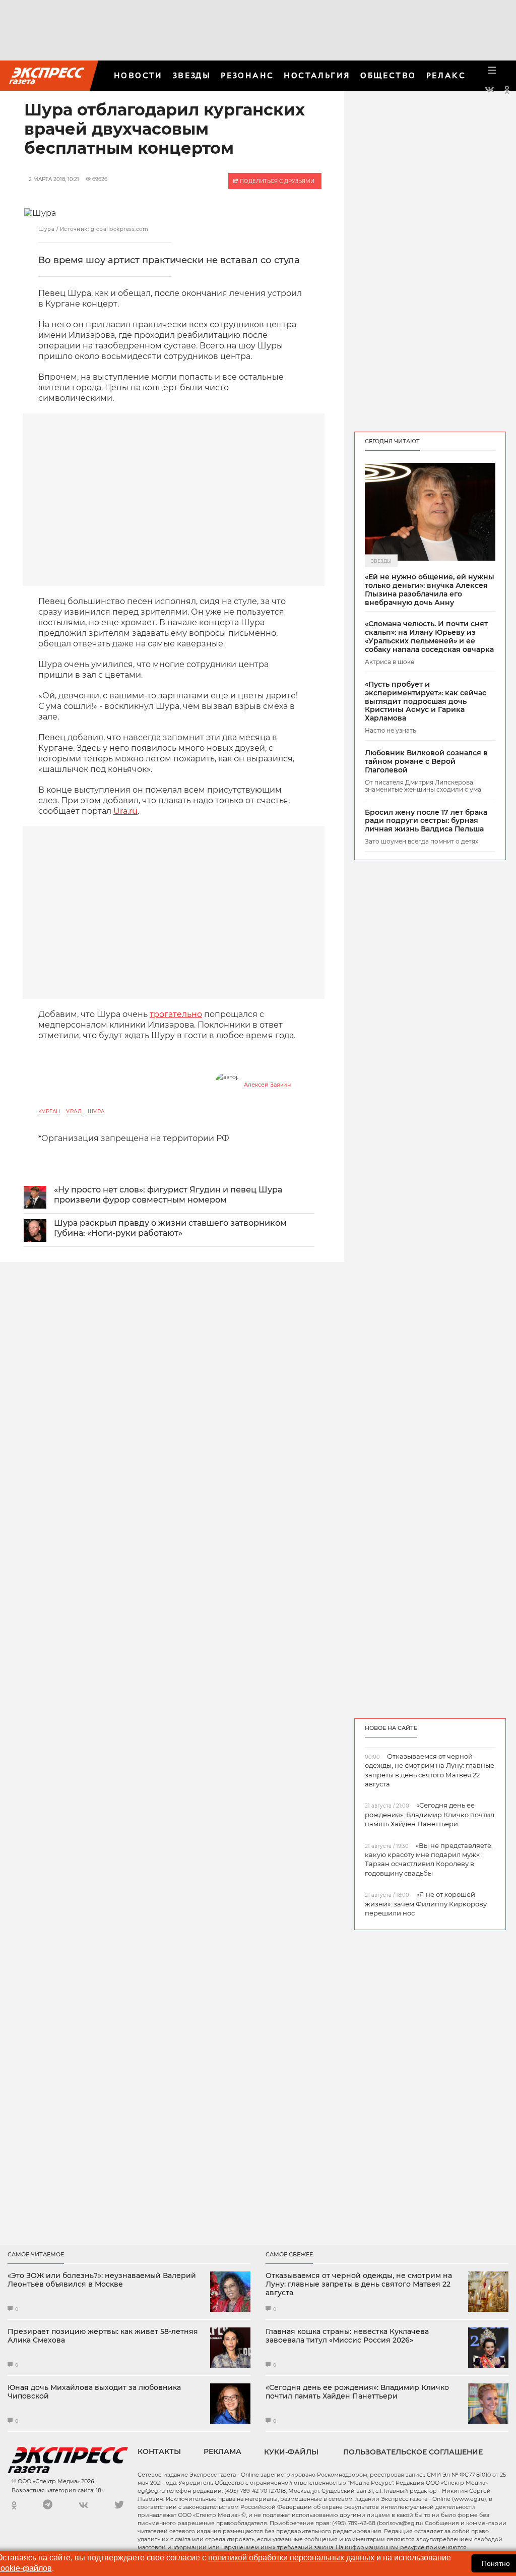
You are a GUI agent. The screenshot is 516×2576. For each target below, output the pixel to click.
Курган (49, 1112)
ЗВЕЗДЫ (192, 75)
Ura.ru (125, 811)
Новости (138, 75)
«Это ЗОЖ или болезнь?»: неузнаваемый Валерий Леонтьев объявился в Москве (102, 2280)
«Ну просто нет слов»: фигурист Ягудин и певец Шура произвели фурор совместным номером (168, 1195)
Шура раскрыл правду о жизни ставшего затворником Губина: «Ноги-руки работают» (170, 1228)
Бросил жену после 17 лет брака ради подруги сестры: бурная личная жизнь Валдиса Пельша (426, 821)
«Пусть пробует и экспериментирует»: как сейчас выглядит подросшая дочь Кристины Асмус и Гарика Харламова (426, 701)
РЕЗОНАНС (247, 75)
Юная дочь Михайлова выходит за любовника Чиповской (94, 2392)
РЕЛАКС (446, 75)
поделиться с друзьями (276, 181)
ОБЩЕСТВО (388, 75)
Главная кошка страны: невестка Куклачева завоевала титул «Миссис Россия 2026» (347, 2336)
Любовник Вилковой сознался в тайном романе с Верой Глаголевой (426, 761)
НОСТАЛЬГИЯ (317, 75)
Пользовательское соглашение (413, 2452)
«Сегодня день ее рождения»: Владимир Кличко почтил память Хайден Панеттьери (357, 2392)
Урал (74, 1112)
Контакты (159, 2451)
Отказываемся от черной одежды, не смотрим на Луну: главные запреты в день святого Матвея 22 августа (359, 2284)
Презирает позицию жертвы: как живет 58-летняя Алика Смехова (103, 2336)
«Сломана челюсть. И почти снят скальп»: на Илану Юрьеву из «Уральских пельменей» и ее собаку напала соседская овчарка (429, 637)
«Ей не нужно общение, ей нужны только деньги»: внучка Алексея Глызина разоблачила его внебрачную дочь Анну (430, 590)
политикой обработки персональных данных (291, 2558)
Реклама (222, 2451)
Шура (96, 1112)
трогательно (176, 1014)
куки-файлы (291, 2452)
